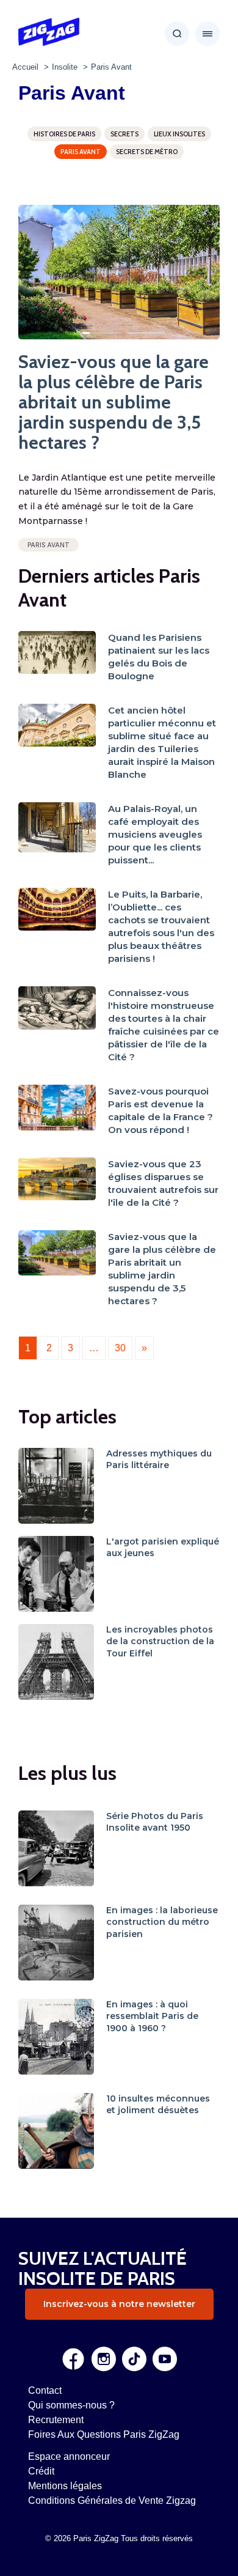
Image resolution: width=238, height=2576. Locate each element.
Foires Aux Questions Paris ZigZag (104, 2434)
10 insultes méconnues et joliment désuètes (158, 2105)
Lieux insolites (179, 134)
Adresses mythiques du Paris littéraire (159, 1460)
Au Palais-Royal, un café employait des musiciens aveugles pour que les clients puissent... (155, 834)
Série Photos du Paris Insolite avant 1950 (155, 1822)
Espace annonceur (69, 2456)
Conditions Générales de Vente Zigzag (112, 2500)
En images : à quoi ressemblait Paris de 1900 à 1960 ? (152, 2016)
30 (120, 1348)
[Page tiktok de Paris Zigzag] (134, 2359)
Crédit (41, 2471)
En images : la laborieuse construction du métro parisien (162, 1922)
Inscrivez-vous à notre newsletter (119, 2304)
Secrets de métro (147, 152)
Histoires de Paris (64, 134)
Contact (45, 2390)
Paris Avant (81, 152)
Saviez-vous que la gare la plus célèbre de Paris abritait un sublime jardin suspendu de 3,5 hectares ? (114, 402)
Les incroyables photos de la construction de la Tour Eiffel (160, 1641)
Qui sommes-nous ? (71, 2405)
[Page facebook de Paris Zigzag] (73, 2359)
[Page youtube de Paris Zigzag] (165, 2359)
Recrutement (56, 2420)
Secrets (124, 134)
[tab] (88, 333)
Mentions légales (65, 2486)
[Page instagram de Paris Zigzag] (104, 2359)
